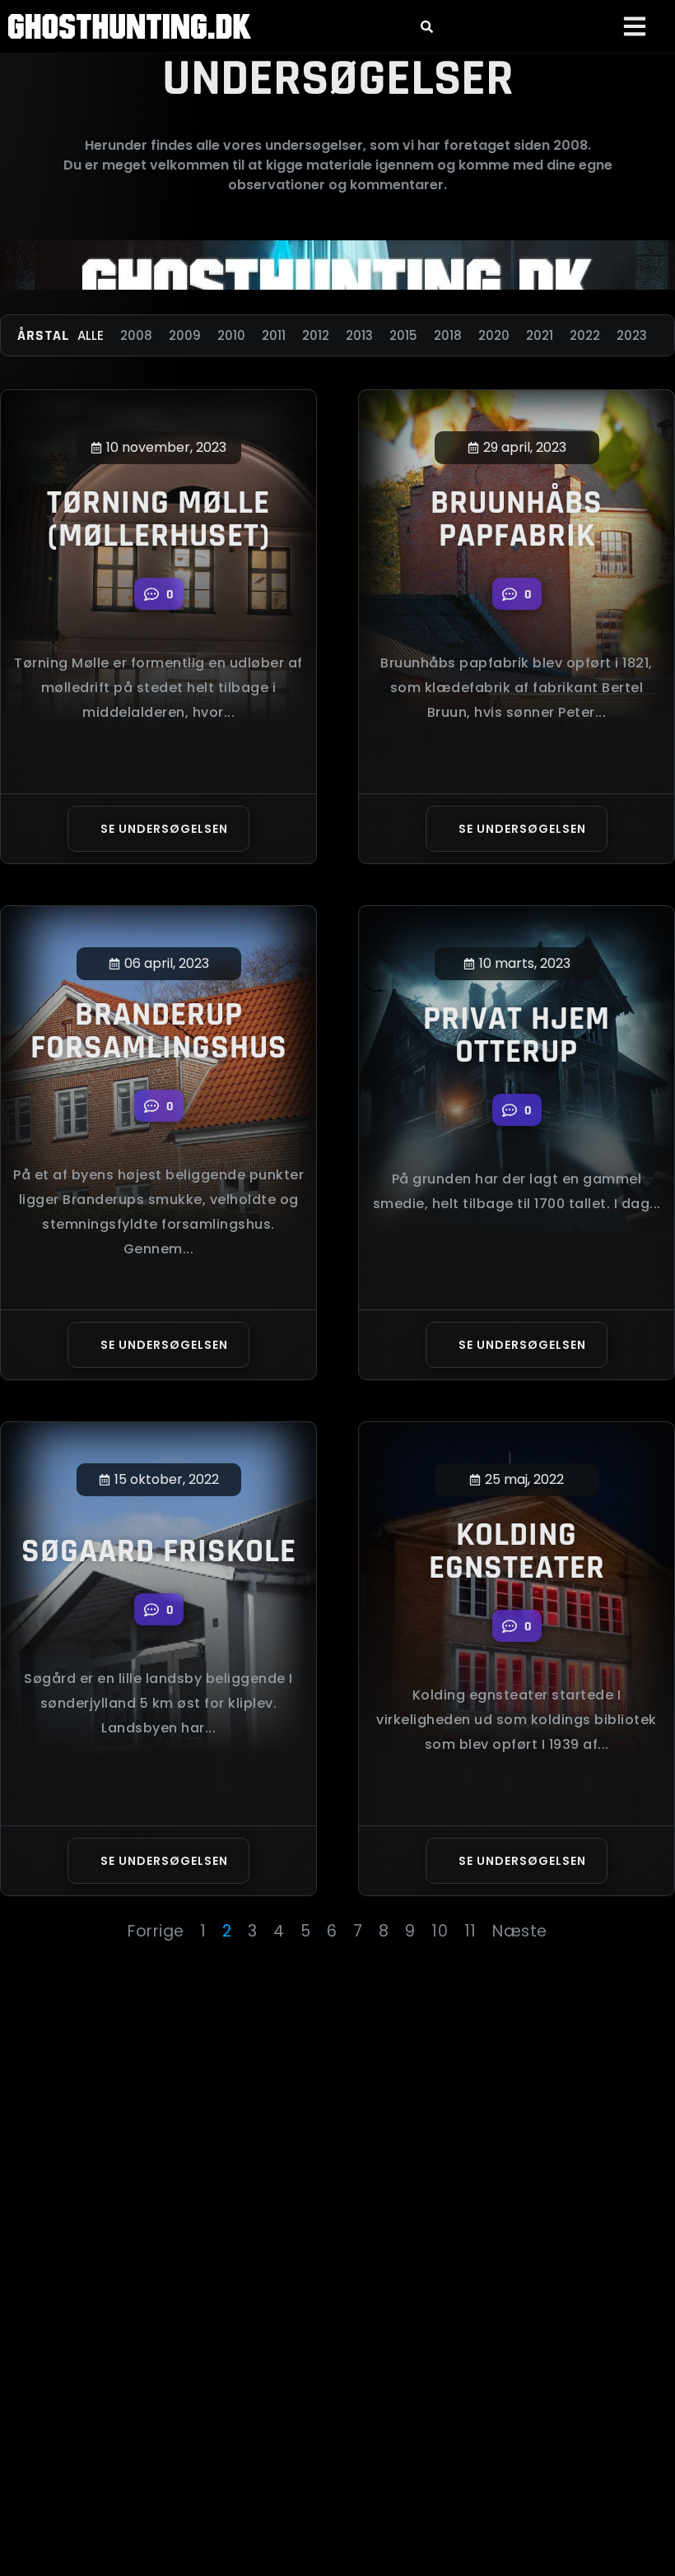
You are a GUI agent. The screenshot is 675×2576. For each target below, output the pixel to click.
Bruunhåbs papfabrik (517, 520)
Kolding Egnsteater (517, 1552)
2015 (403, 335)
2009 (185, 335)
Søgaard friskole (159, 1552)
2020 (494, 335)
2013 (359, 335)
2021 (540, 335)
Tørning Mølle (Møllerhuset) (158, 520)
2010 (231, 335)
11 (470, 1931)
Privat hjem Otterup (517, 1036)
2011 (274, 335)
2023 (632, 335)
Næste (520, 1931)
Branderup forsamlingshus (159, 1032)
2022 (585, 335)
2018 (448, 335)
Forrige (156, 1931)
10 (440, 1931)
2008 (136, 335)
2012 (316, 335)
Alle (91, 335)
